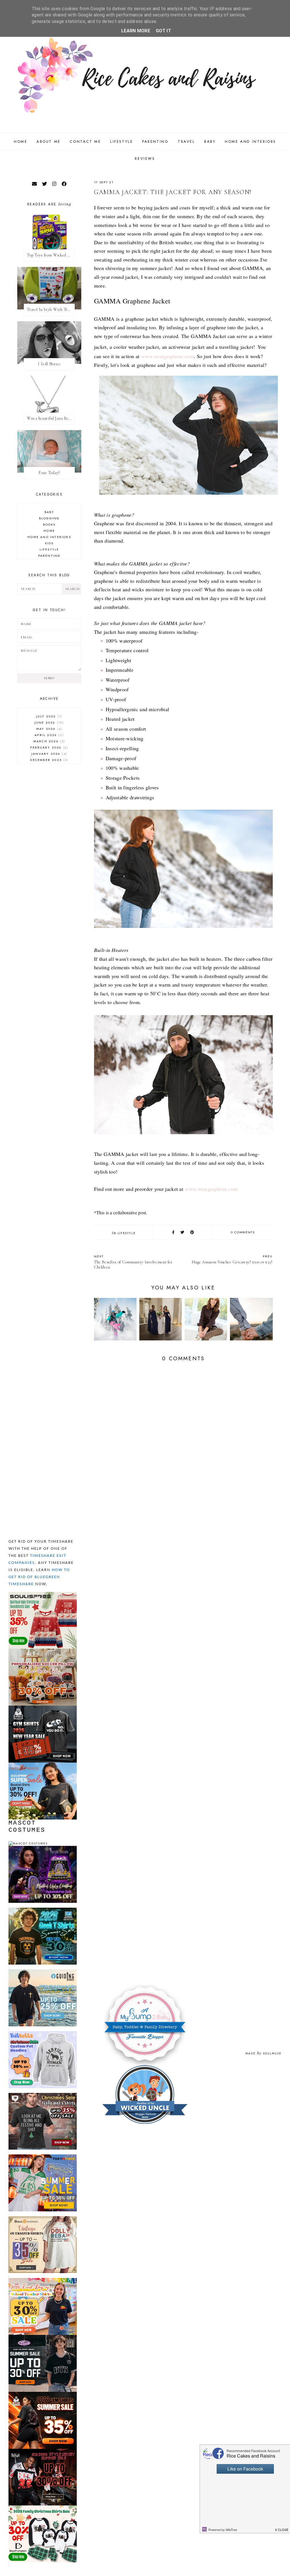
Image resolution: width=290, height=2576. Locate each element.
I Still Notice (49, 364)
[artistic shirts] (43, 1594)
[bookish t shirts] (43, 1765)
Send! (49, 678)
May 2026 (49, 729)
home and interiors (49, 537)
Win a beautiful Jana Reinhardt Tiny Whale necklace (51, 418)
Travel (186, 142)
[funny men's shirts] (43, 2095)
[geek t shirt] (43, 1910)
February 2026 (49, 747)
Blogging (49, 518)
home (49, 531)
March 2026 (49, 741)
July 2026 (49, 716)
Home (21, 142)
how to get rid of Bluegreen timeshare (39, 1577)
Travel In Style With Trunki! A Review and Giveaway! (51, 310)
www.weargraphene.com (168, 356)
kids (49, 543)
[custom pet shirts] (43, 2034)
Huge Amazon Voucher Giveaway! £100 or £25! (232, 1259)
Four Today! (49, 473)
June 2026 (49, 722)
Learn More (136, 31)
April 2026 (48, 735)
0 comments (243, 1232)
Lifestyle (121, 142)
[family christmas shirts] (43, 2508)
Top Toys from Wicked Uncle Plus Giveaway (51, 255)
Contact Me (85, 142)
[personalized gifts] (43, 1651)
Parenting (155, 142)
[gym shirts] (43, 1708)
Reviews (145, 159)
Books (49, 524)
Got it (163, 31)
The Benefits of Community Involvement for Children (133, 1262)
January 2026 (49, 754)
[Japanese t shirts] (43, 2157)
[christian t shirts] (43, 1972)
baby (49, 512)
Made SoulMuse (264, 2053)
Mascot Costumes (27, 1827)
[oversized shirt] (43, 2219)
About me (49, 142)
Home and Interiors (250, 142)
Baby (210, 142)
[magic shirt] (43, 1848)
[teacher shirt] (43, 2280)
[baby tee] (43, 2337)
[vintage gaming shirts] (43, 2451)
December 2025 (48, 760)
